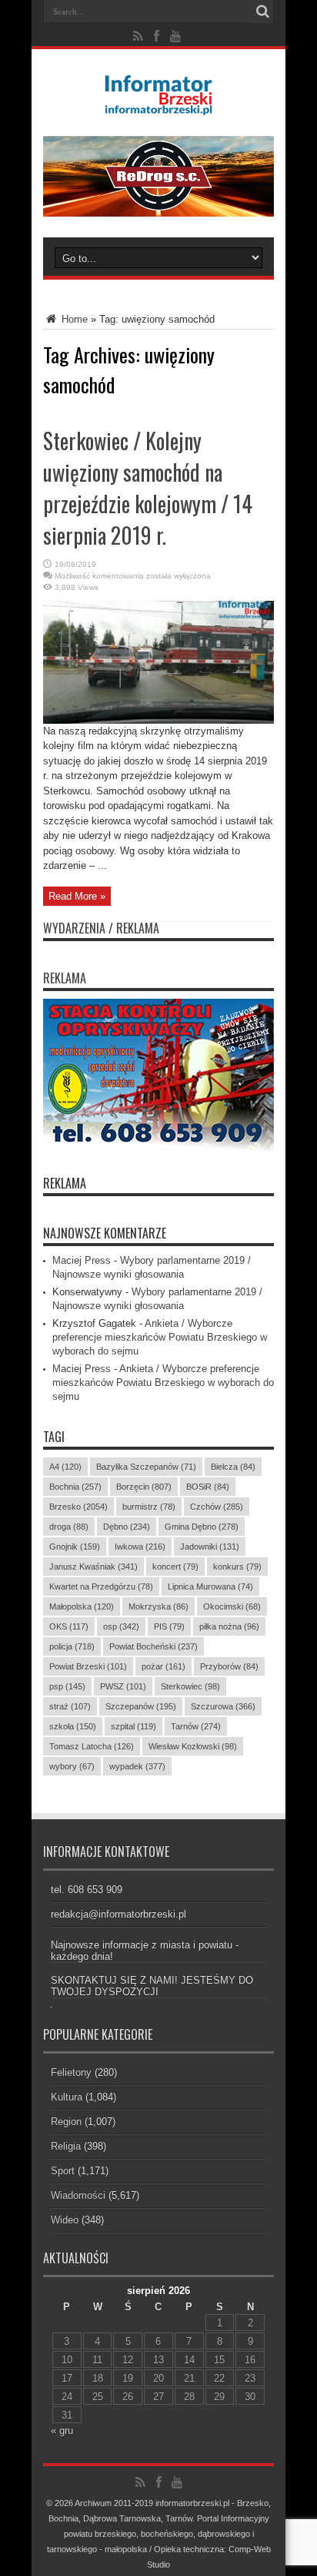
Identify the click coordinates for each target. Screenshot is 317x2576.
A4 (65, 1467)
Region (66, 2122)
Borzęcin (144, 1487)
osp (121, 1626)
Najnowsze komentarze (105, 1233)
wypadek (137, 1766)
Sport (63, 2171)
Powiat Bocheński (153, 1646)
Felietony (71, 2072)
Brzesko (78, 1507)
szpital (133, 1726)
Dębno (127, 1527)
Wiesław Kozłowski (193, 1746)
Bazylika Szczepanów (146, 1467)
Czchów (217, 1507)
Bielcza (233, 1467)
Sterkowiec (190, 1686)
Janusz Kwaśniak (93, 1566)
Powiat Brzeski (88, 1666)
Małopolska (82, 1606)
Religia (66, 2146)
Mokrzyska (158, 1606)
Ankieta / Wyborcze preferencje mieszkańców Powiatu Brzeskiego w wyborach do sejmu (160, 1337)
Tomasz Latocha (92, 1746)
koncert (175, 1566)
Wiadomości (78, 2195)
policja (72, 1646)
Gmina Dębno (202, 1527)
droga (69, 1527)
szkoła (73, 1726)
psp (67, 1686)
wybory (72, 1766)
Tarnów (196, 1726)
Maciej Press (82, 1260)
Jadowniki (210, 1547)
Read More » (77, 896)
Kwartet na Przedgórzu (101, 1586)
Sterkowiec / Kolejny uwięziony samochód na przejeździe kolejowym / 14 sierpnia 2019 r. (148, 488)
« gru (62, 2430)
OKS (69, 1626)
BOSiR (208, 1487)
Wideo (65, 2220)
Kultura (67, 2097)
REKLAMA (65, 1183)
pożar (164, 1666)
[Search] (262, 12)
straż (70, 1706)
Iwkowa (140, 1547)
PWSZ (123, 1686)
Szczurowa (223, 1706)
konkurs (237, 1566)
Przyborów (229, 1666)
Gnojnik (75, 1547)
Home (73, 319)
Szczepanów (141, 1706)
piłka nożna (229, 1626)
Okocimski (232, 1606)
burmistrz (149, 1507)
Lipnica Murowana (210, 1586)
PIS (169, 1626)
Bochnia (75, 1487)
